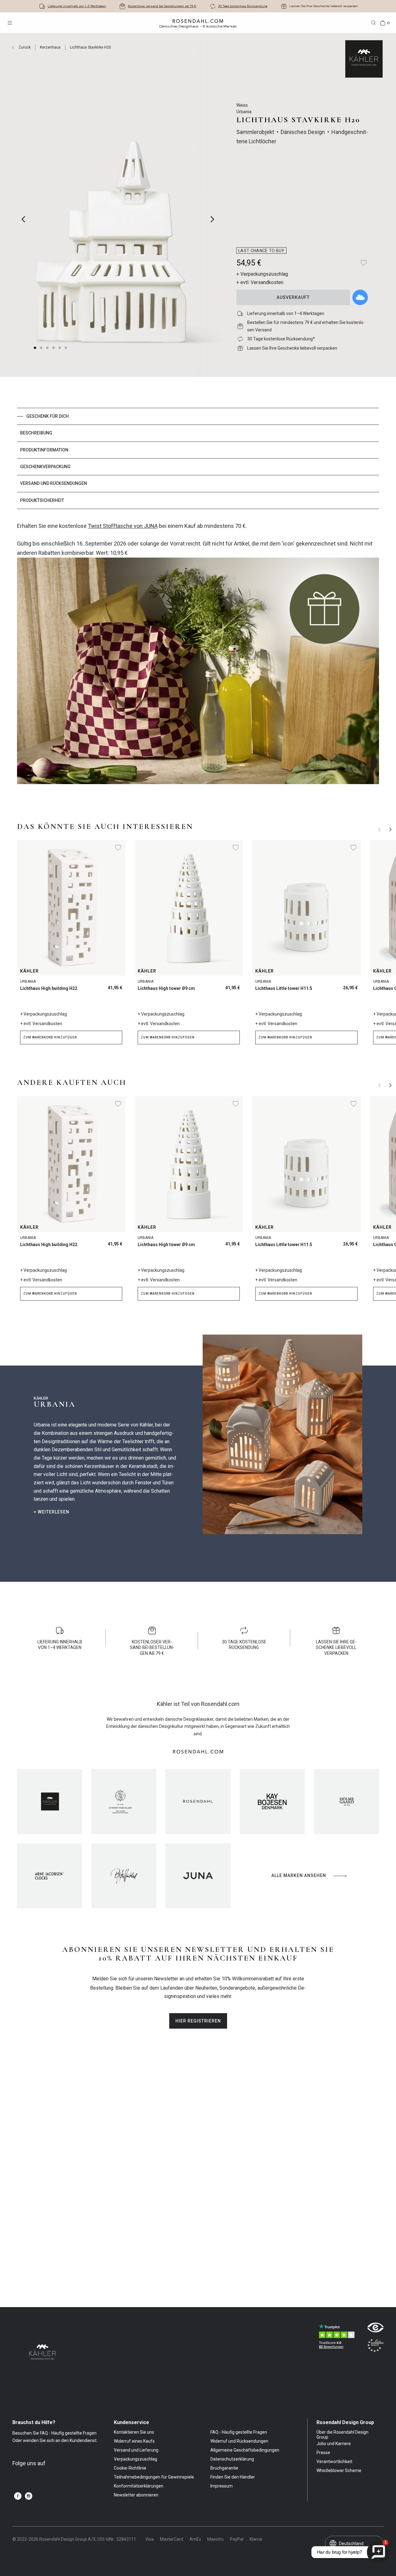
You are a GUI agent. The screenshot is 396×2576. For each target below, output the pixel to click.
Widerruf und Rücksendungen (239, 2441)
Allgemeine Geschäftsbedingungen (245, 2450)
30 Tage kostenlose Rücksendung (243, 6)
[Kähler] (49, 1801)
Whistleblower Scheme (339, 2470)
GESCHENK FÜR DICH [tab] (47, 416)
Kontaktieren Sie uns (134, 2432)
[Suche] (374, 23)
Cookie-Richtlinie (130, 2468)
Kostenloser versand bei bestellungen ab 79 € (162, 6)
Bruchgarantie (224, 2468)
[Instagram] (29, 2496)
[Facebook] (18, 2496)
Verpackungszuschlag (136, 2459)
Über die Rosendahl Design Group (342, 2435)
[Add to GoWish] (360, 297)
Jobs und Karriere (334, 2444)
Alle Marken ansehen (299, 1875)
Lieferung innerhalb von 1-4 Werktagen (77, 6)
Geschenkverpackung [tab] (45, 467)
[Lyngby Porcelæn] (124, 1801)
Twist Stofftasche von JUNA (123, 526)
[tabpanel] (198, 656)
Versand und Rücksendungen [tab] (54, 483)
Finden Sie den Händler (233, 2477)
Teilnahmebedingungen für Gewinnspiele (154, 2477)
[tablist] (198, 458)
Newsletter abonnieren (136, 2495)
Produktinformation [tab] (44, 450)
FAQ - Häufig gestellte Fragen (239, 2432)
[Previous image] (24, 219)
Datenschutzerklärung (232, 2459)
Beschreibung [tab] (36, 433)
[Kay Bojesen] (272, 1801)
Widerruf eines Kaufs (134, 2441)
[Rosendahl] (198, 1801)
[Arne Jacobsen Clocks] (49, 1876)
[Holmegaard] (346, 1801)
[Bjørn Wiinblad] (124, 1876)
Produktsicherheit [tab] (42, 500)
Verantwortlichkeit (334, 2462)
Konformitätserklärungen (139, 2486)
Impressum (222, 2486)
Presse (323, 2453)
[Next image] (213, 219)
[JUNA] (198, 1876)
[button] (48, 348)
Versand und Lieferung (136, 2450)
